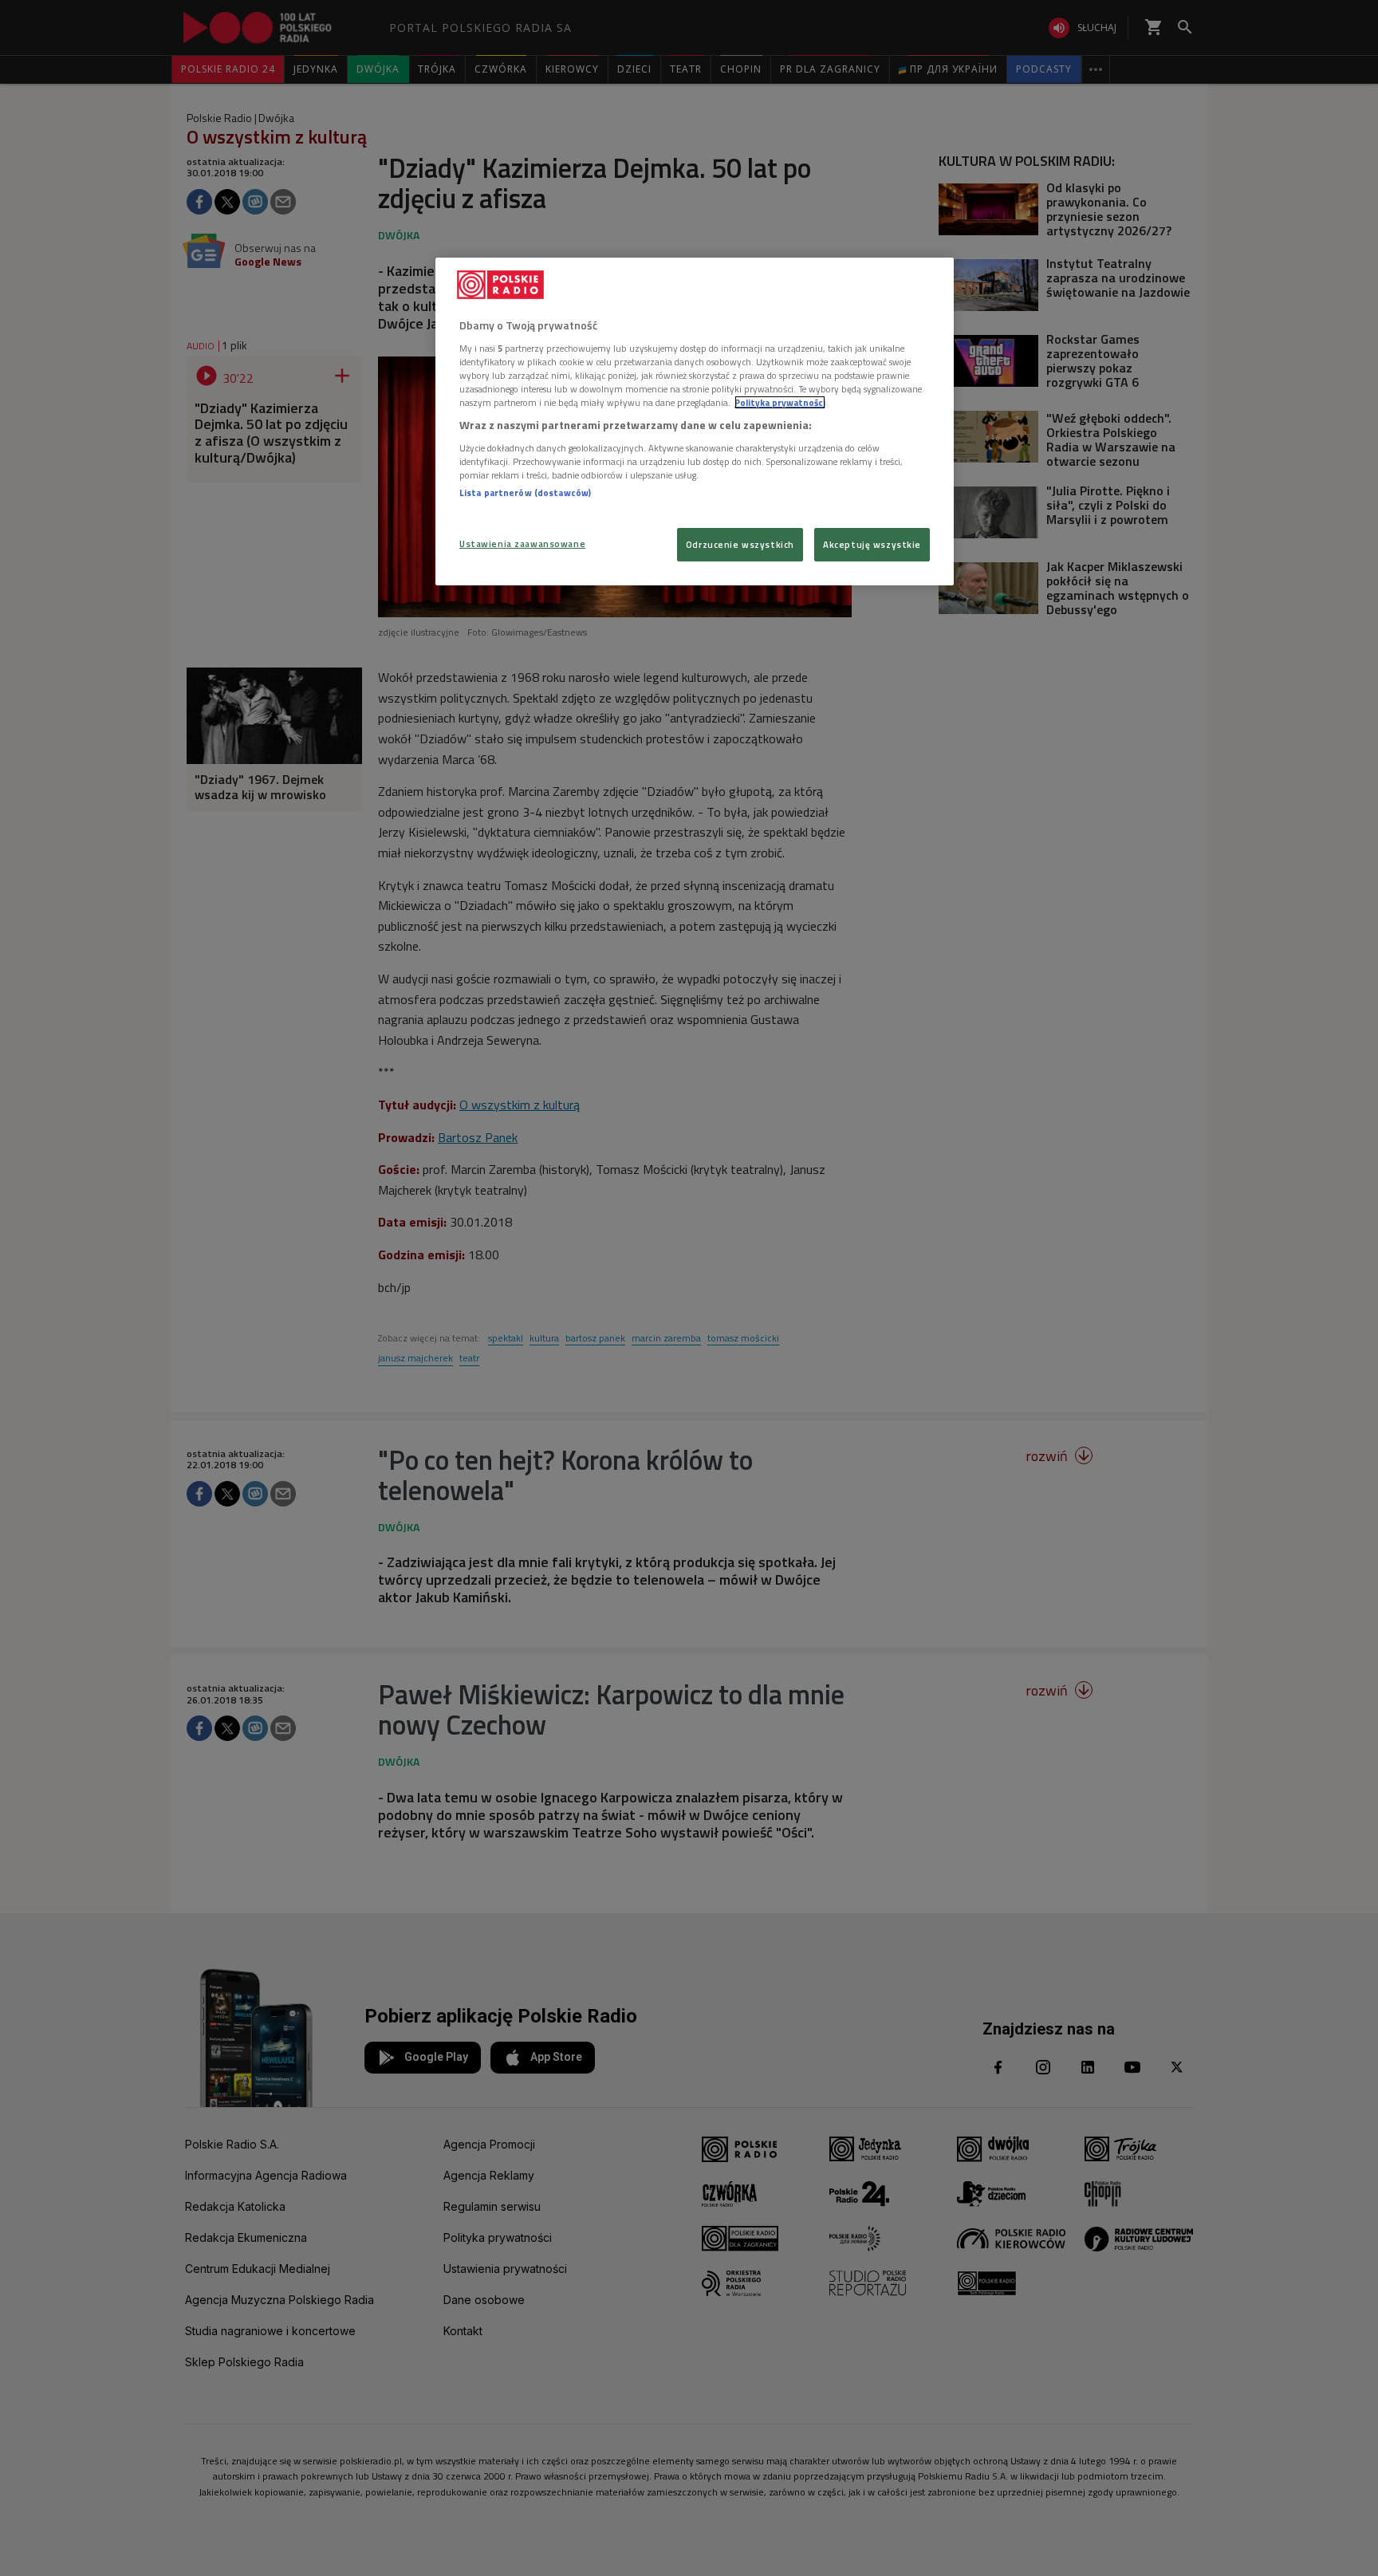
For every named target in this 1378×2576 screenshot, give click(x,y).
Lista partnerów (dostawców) (525, 492)
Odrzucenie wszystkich (740, 544)
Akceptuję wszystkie (872, 544)
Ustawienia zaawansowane (522, 544)
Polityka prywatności (780, 402)
